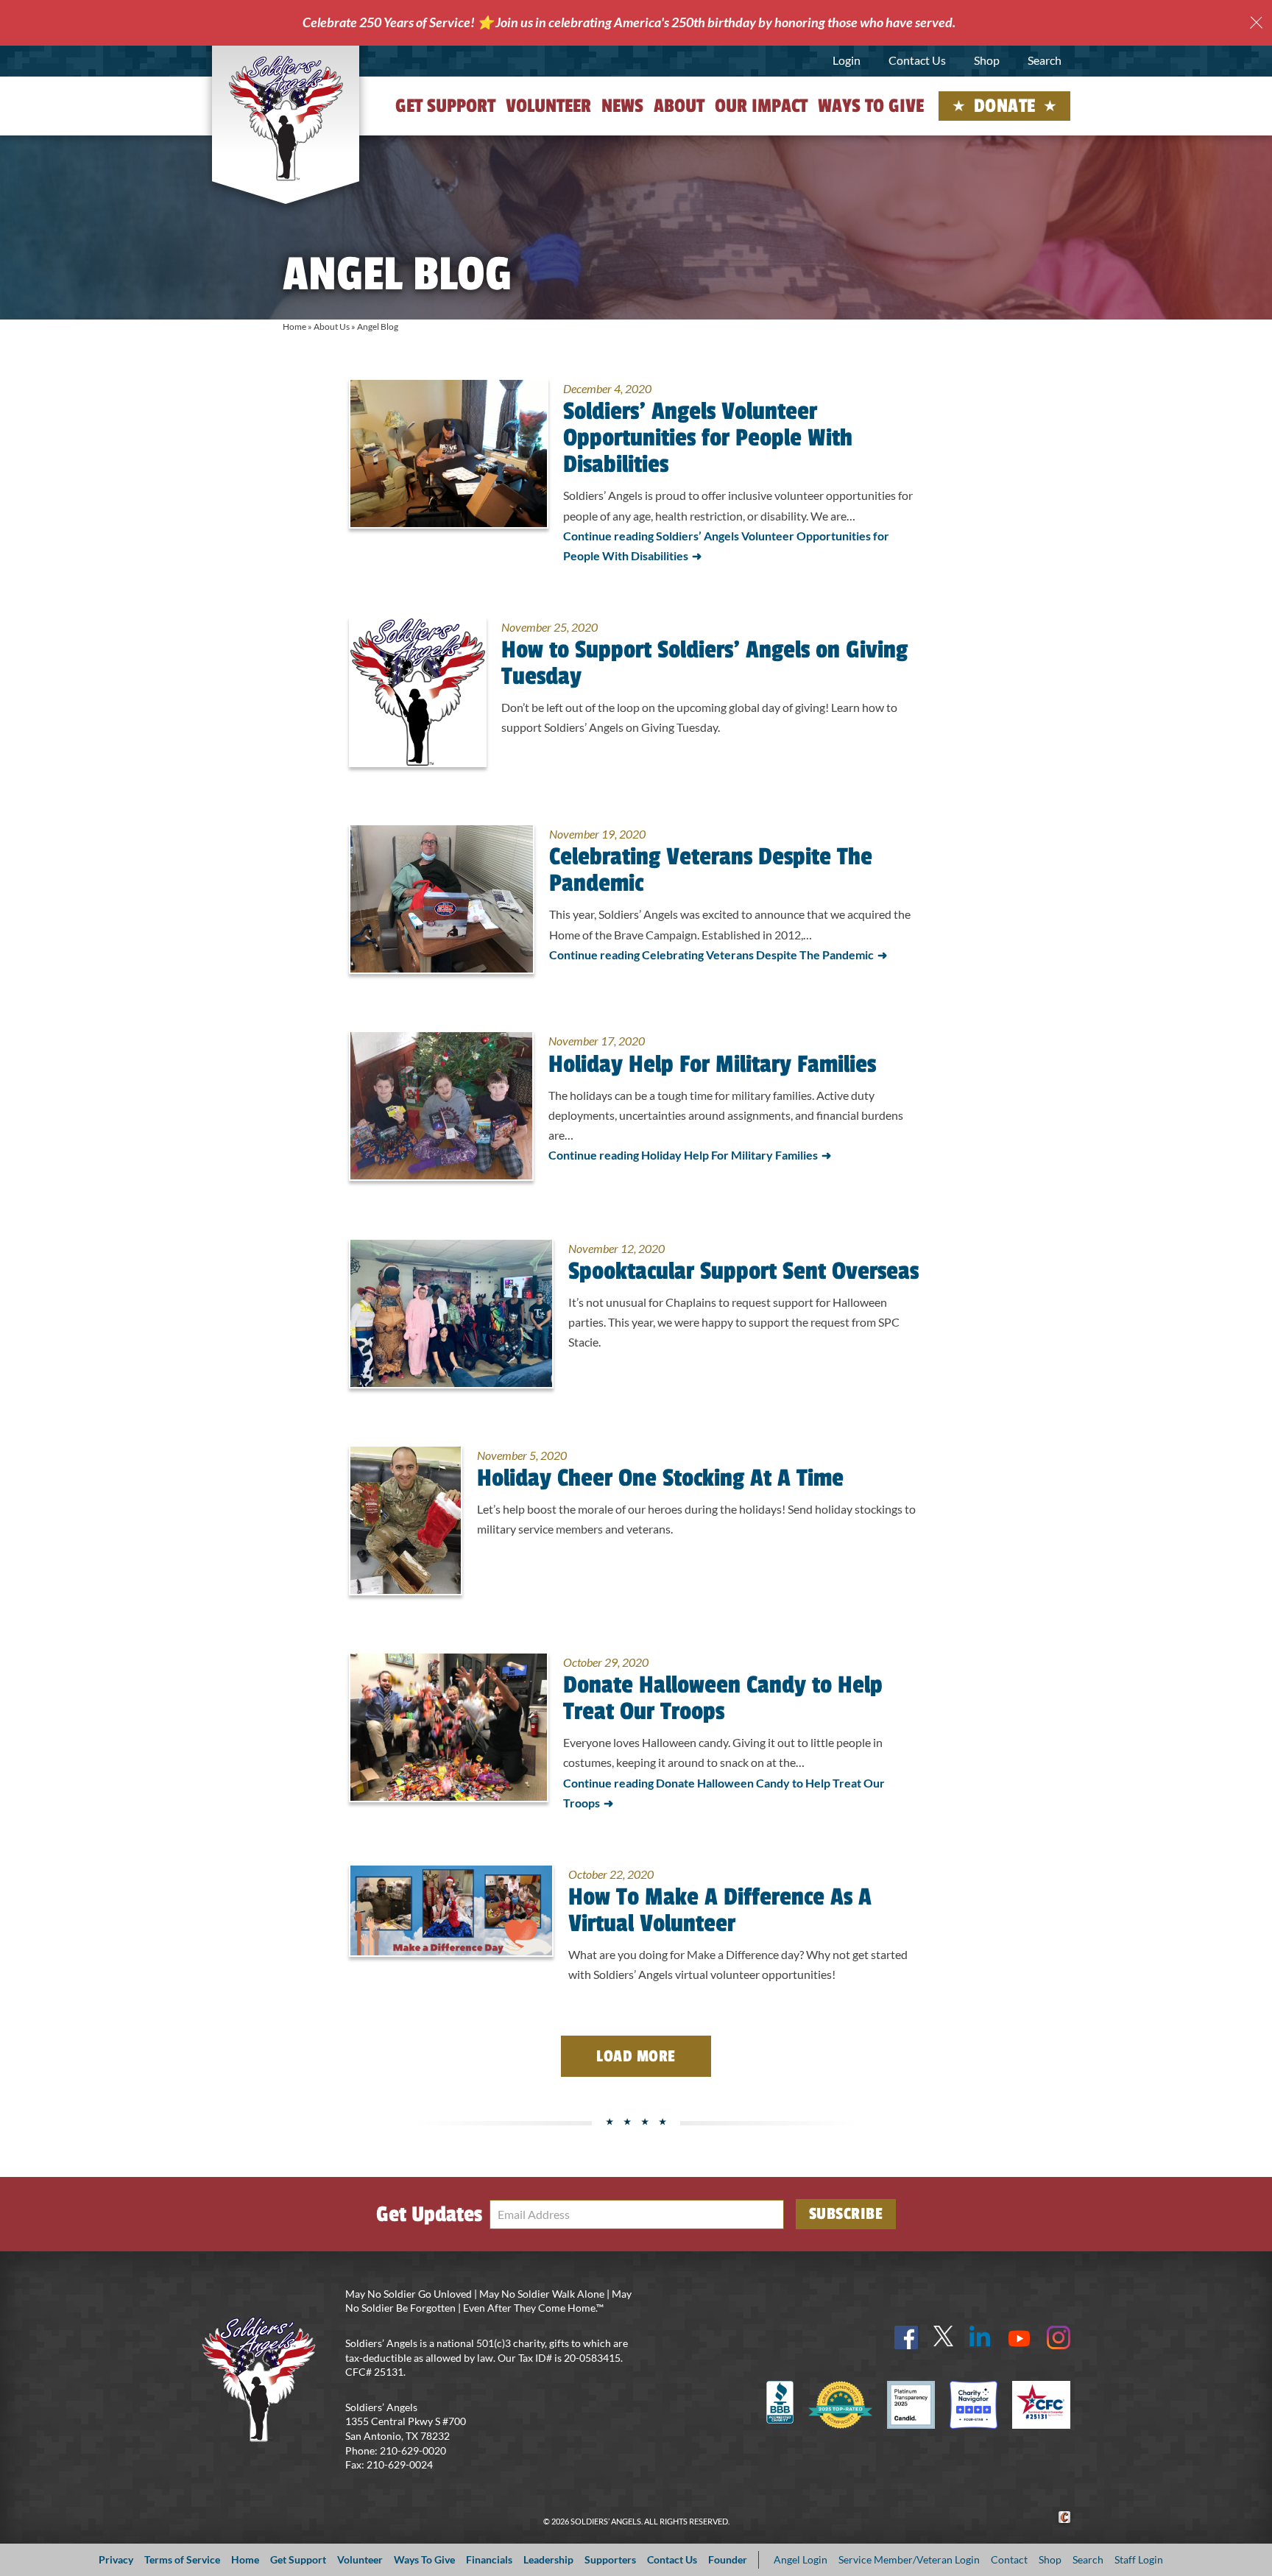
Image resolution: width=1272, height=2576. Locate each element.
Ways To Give (424, 2559)
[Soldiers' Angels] (286, 118)
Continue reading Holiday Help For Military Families (683, 1155)
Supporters (610, 2559)
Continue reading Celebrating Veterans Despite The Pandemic (711, 954)
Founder (728, 2559)
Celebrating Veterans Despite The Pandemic (711, 870)
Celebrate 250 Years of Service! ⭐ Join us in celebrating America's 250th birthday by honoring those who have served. (629, 22)
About (679, 106)
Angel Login (801, 2559)
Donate (1005, 106)
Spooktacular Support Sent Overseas (743, 1271)
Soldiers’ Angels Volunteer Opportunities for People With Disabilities (708, 438)
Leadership (548, 2559)
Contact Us (917, 60)
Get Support (445, 106)
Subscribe (846, 2214)
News (622, 106)
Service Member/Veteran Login (909, 2559)
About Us (332, 327)
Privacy (116, 2559)
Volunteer (548, 106)
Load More (636, 2056)
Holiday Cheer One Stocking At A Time (660, 1478)
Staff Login (1139, 2559)
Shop (987, 60)
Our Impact (761, 106)
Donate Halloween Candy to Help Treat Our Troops (723, 1698)
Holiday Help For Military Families (712, 1065)
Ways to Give (871, 106)
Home (294, 327)
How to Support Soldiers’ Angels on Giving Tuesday (704, 663)
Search (1045, 60)
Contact (1009, 2559)
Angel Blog (378, 327)
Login (847, 60)
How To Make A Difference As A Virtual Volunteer (720, 1910)
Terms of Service (182, 2559)
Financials (489, 2559)
